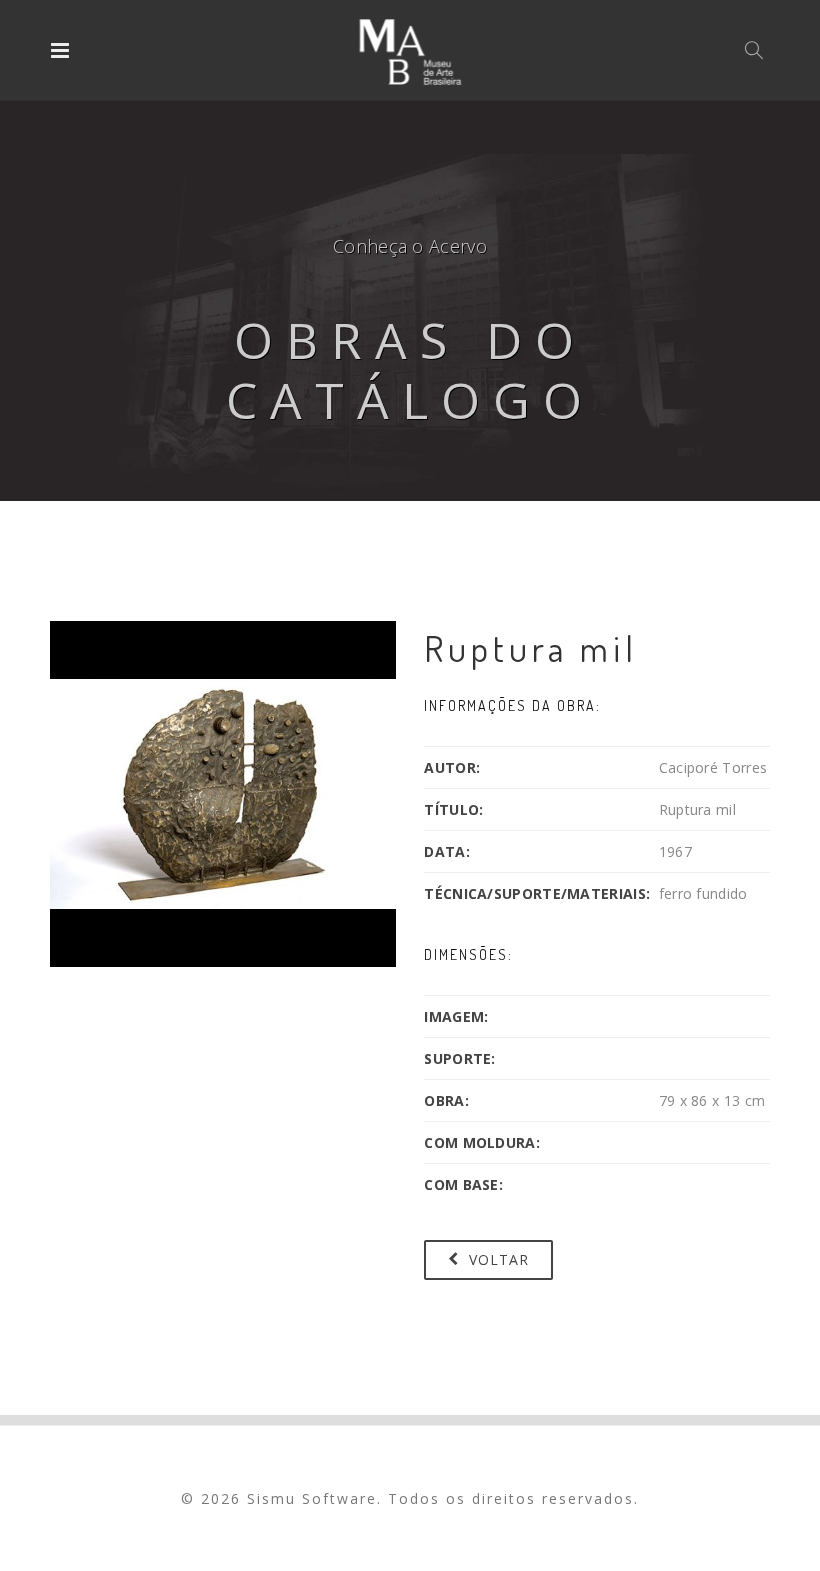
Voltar (496, 1259)
